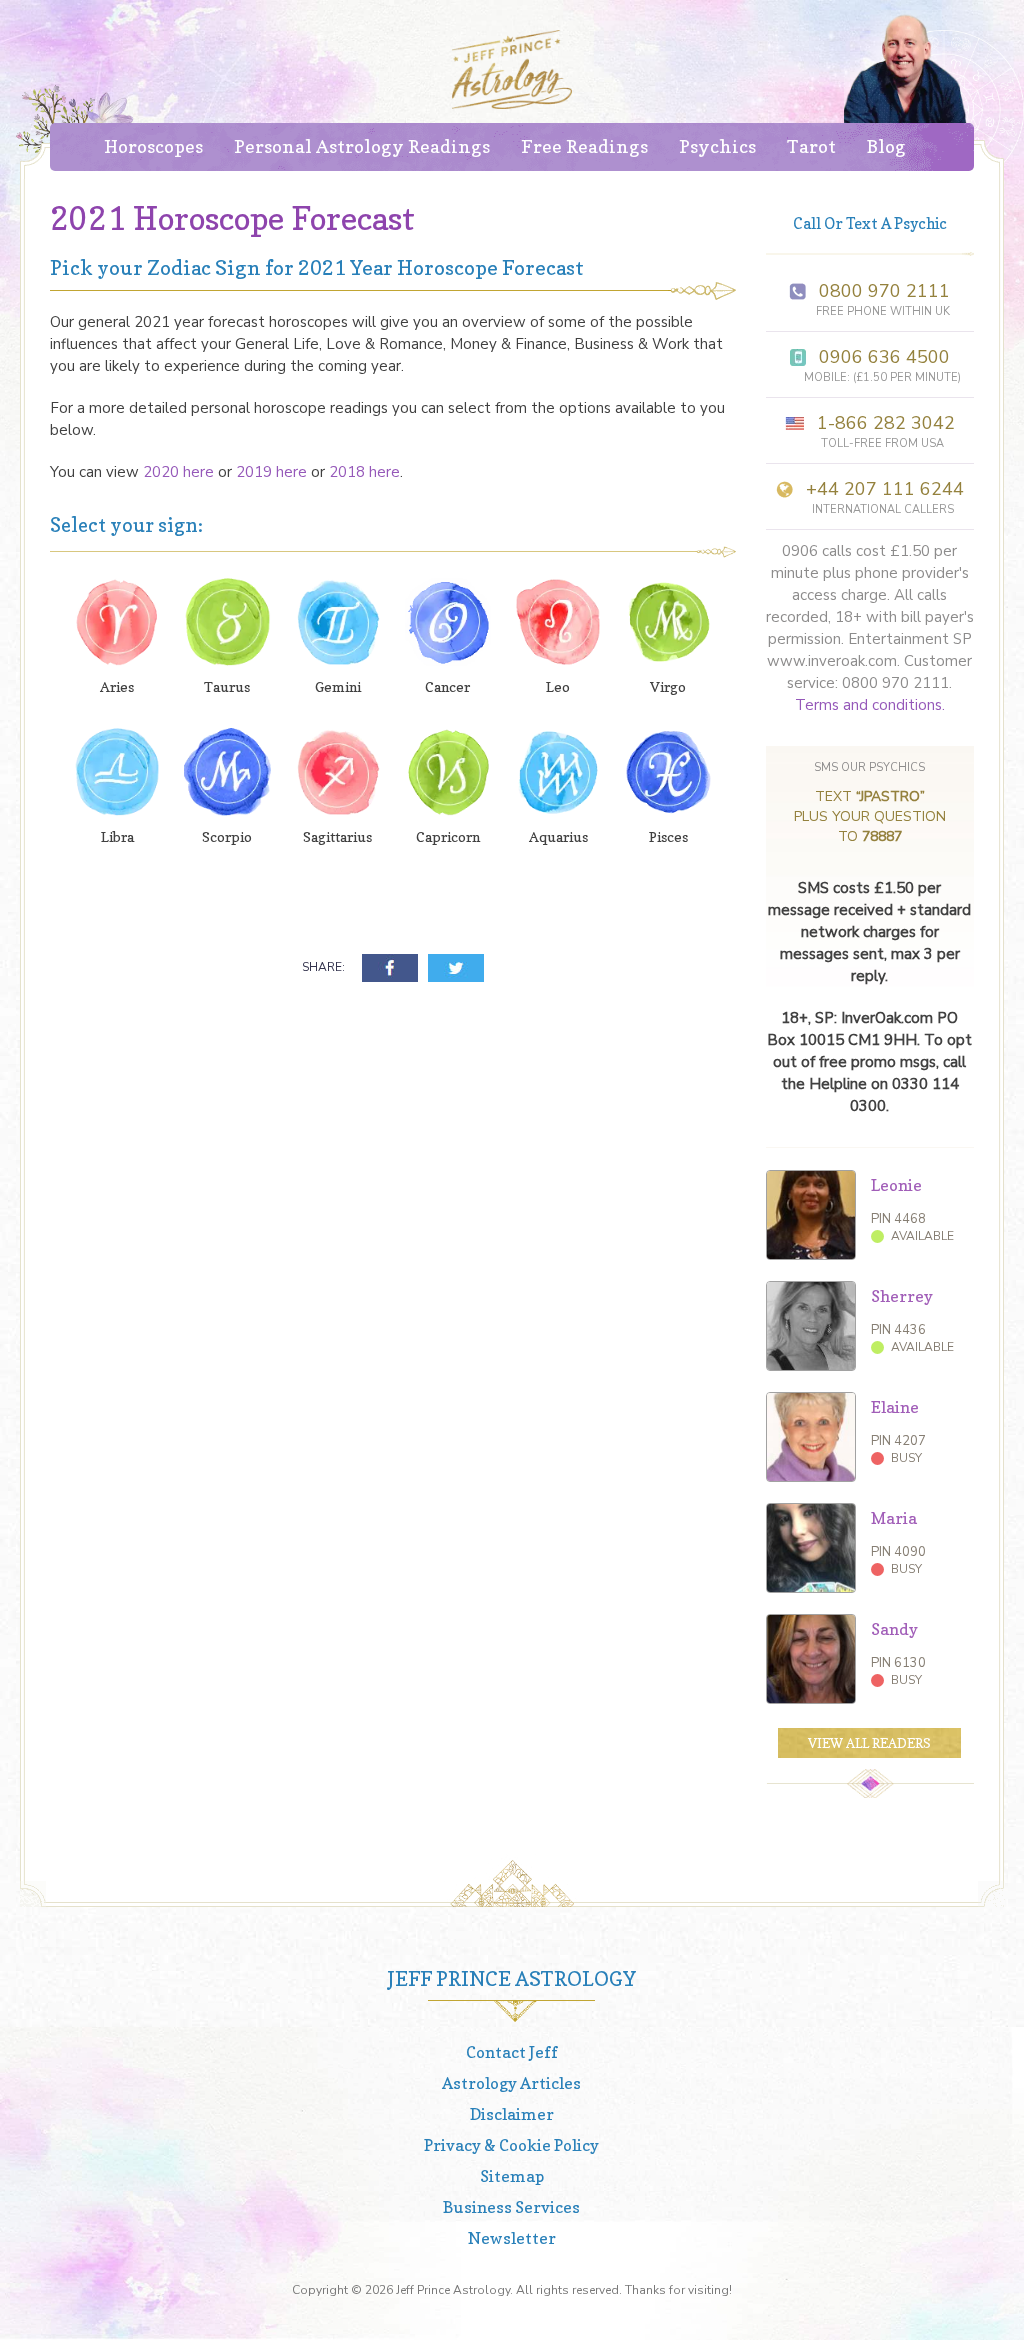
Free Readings (584, 146)
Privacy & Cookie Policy (511, 2145)
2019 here (271, 472)
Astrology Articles (511, 2083)
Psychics (717, 146)
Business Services (511, 2207)
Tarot (811, 146)
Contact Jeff (512, 2052)
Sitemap (512, 2176)
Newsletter (512, 2238)
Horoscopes (153, 146)
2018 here (364, 472)
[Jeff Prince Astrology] (512, 69)
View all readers (869, 1743)
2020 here (178, 472)
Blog (886, 146)
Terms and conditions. (870, 705)
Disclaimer (512, 2114)
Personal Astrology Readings (362, 146)
